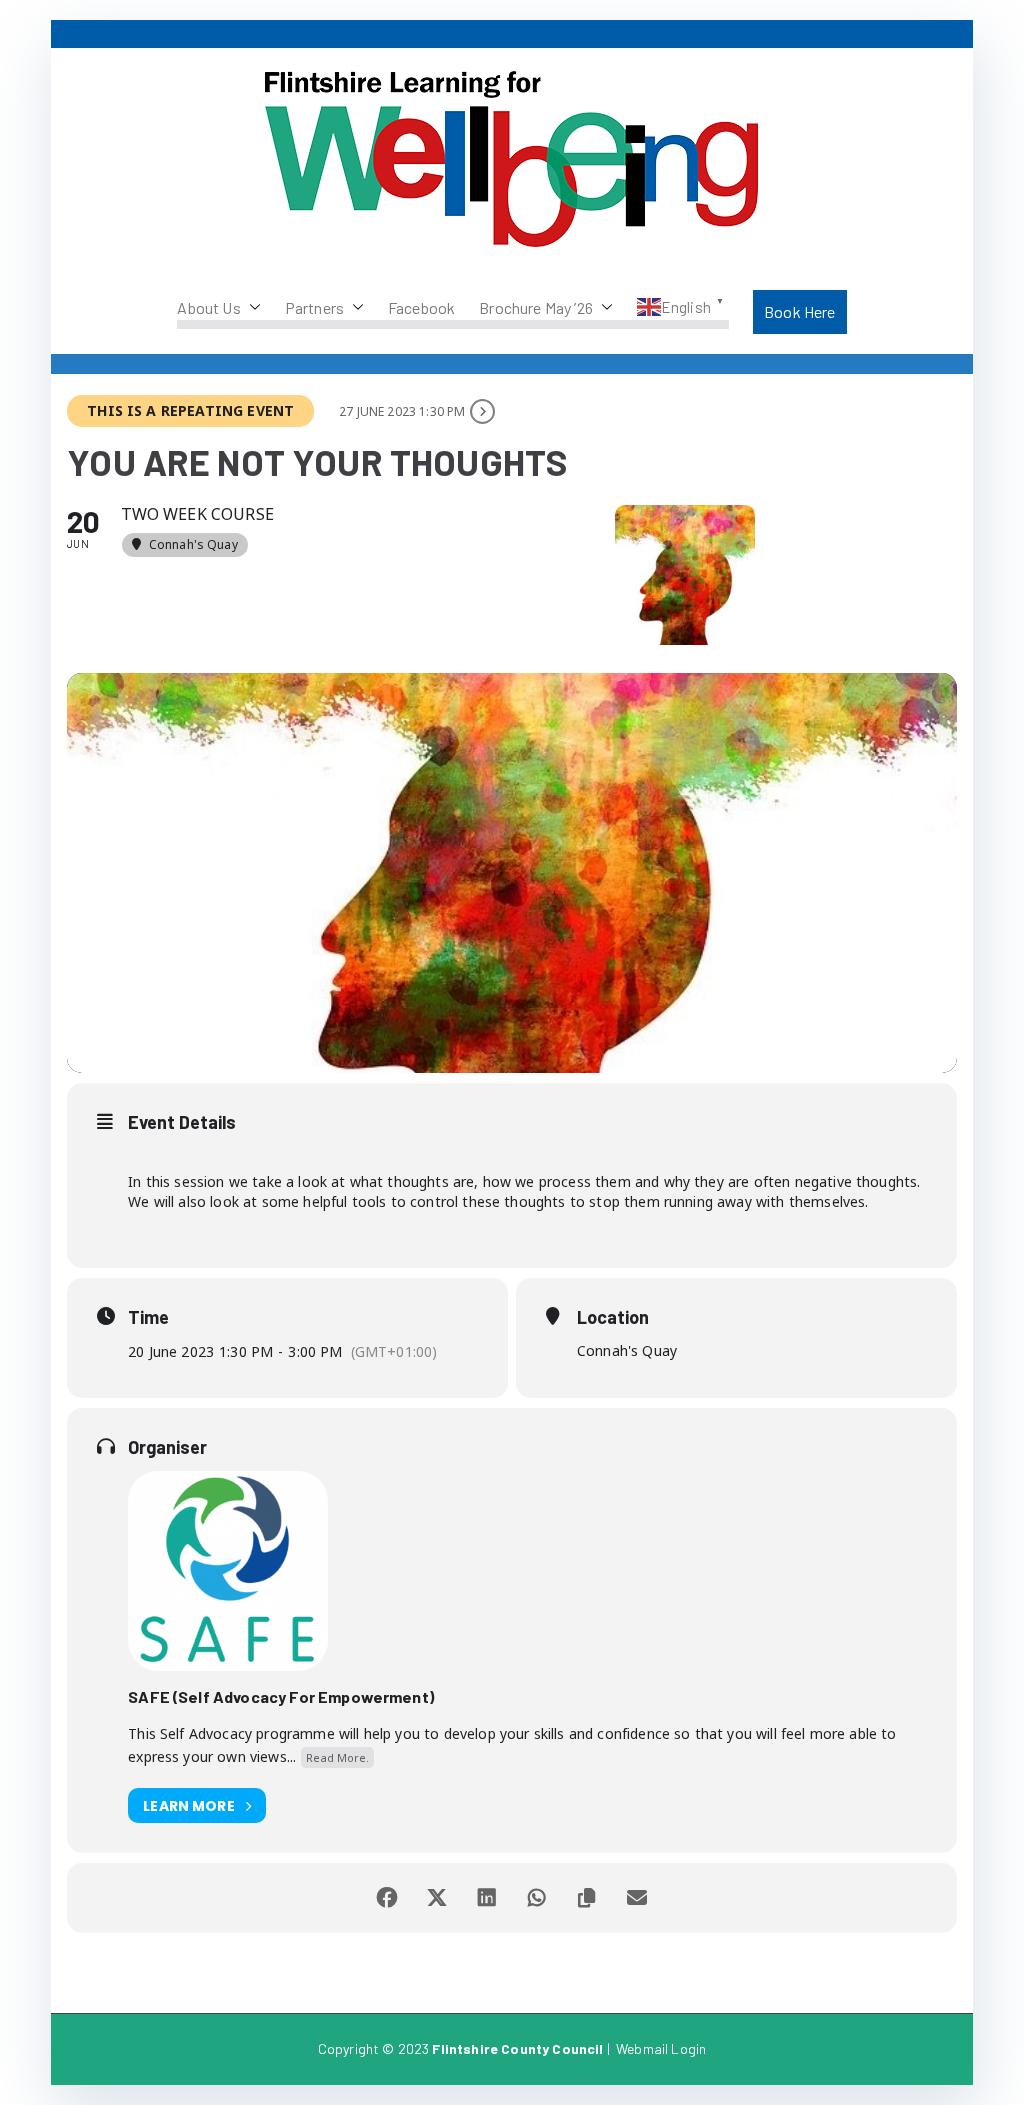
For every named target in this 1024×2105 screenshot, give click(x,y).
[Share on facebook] (387, 1898)
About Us (208, 307)
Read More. (337, 1757)
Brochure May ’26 (536, 307)
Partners (314, 307)
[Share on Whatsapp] (537, 1898)
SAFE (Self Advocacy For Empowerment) (281, 1696)
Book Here (799, 311)
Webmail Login (661, 2048)
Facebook (421, 307)
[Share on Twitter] (437, 1898)
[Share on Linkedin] (487, 1898)
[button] (251, 308)
